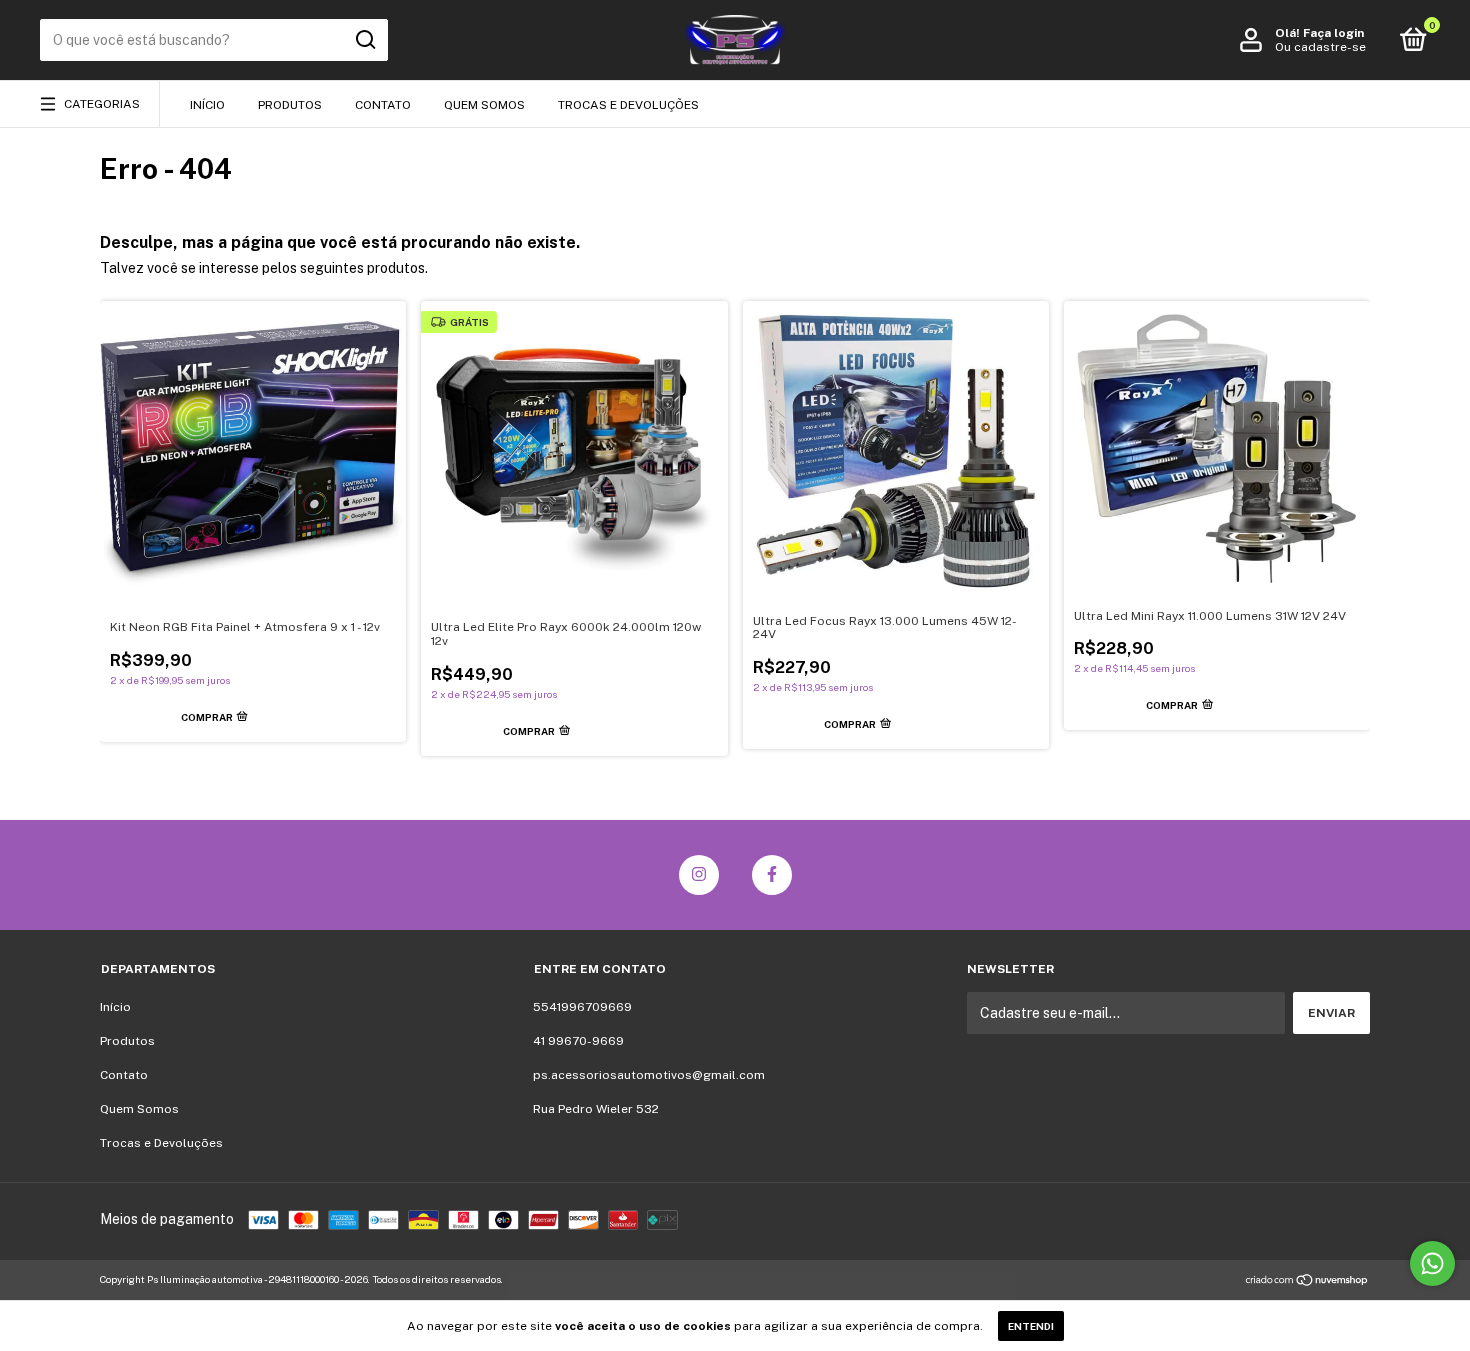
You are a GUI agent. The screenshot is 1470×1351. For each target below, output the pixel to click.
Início (207, 105)
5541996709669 (582, 1007)
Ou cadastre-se (1320, 47)
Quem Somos (484, 105)
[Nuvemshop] (1307, 1282)
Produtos (290, 105)
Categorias (102, 104)
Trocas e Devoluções (628, 105)
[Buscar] (364, 40)
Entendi (1031, 1326)
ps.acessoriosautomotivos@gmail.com (649, 1075)
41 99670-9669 (578, 1041)
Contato (383, 105)
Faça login (1333, 33)
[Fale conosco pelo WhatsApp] (1432, 1263)
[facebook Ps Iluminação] (772, 875)
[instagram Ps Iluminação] (699, 875)
